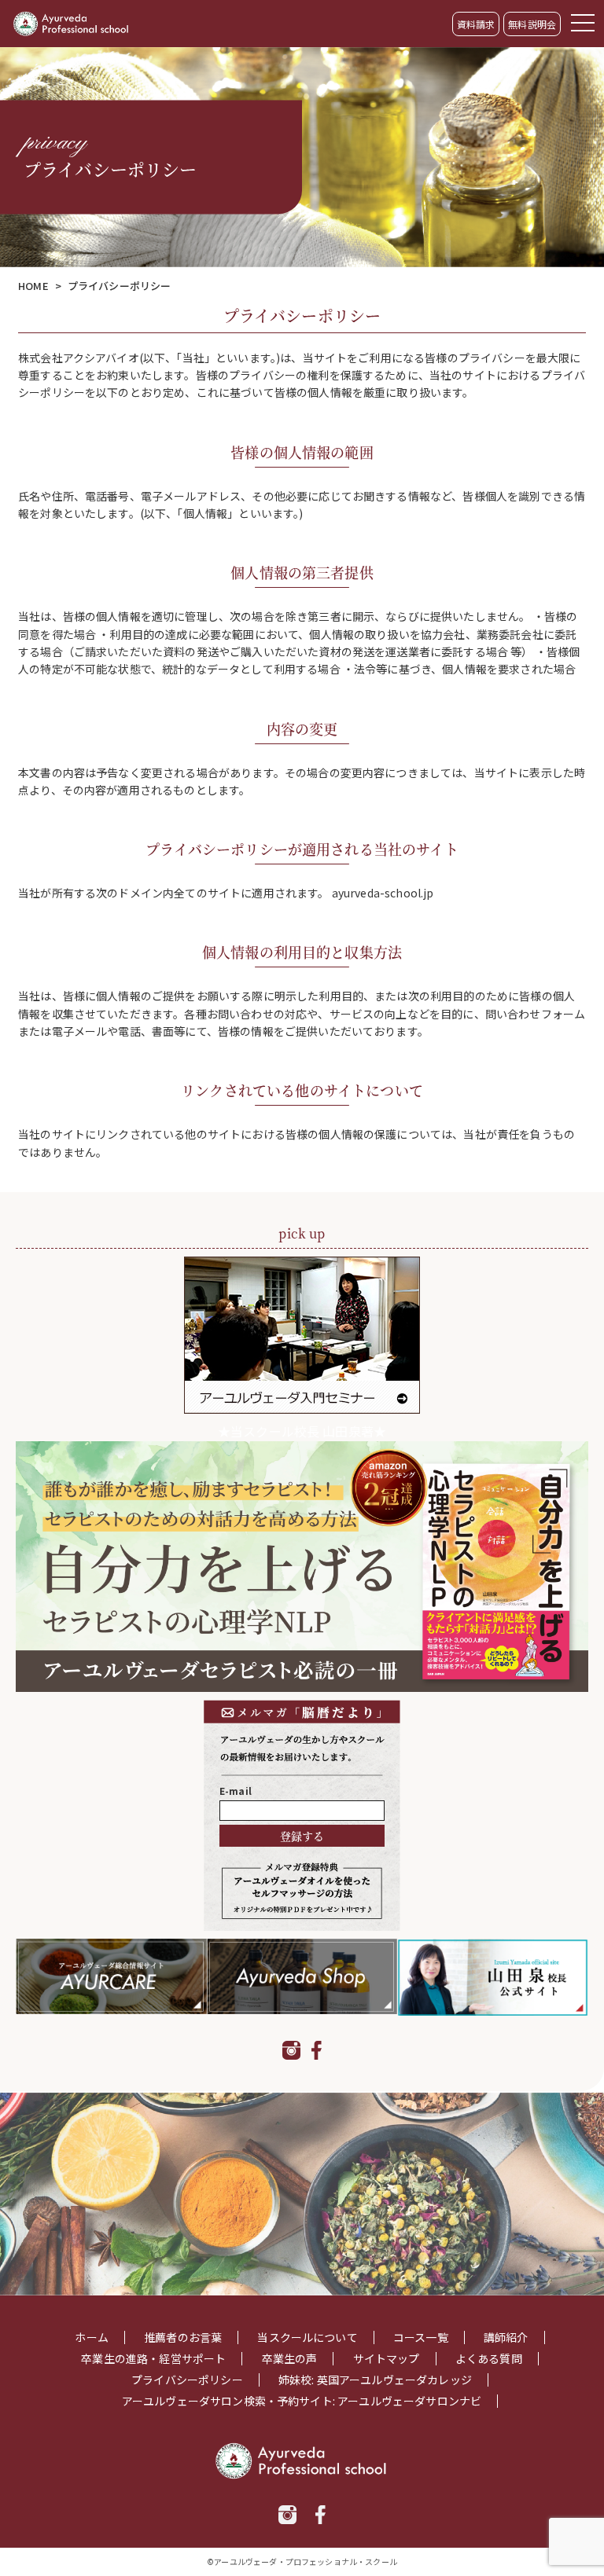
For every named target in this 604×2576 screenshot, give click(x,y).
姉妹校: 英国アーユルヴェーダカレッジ (375, 2380)
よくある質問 (489, 2359)
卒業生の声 (290, 2359)
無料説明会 (532, 24)
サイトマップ (387, 2359)
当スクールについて (307, 2337)
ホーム (91, 2337)
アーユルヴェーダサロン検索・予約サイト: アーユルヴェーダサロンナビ (302, 2401)
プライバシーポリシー (187, 2380)
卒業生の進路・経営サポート (153, 2359)
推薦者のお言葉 (183, 2337)
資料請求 (476, 24)
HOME (33, 286)
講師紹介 (506, 2337)
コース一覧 (421, 2337)
